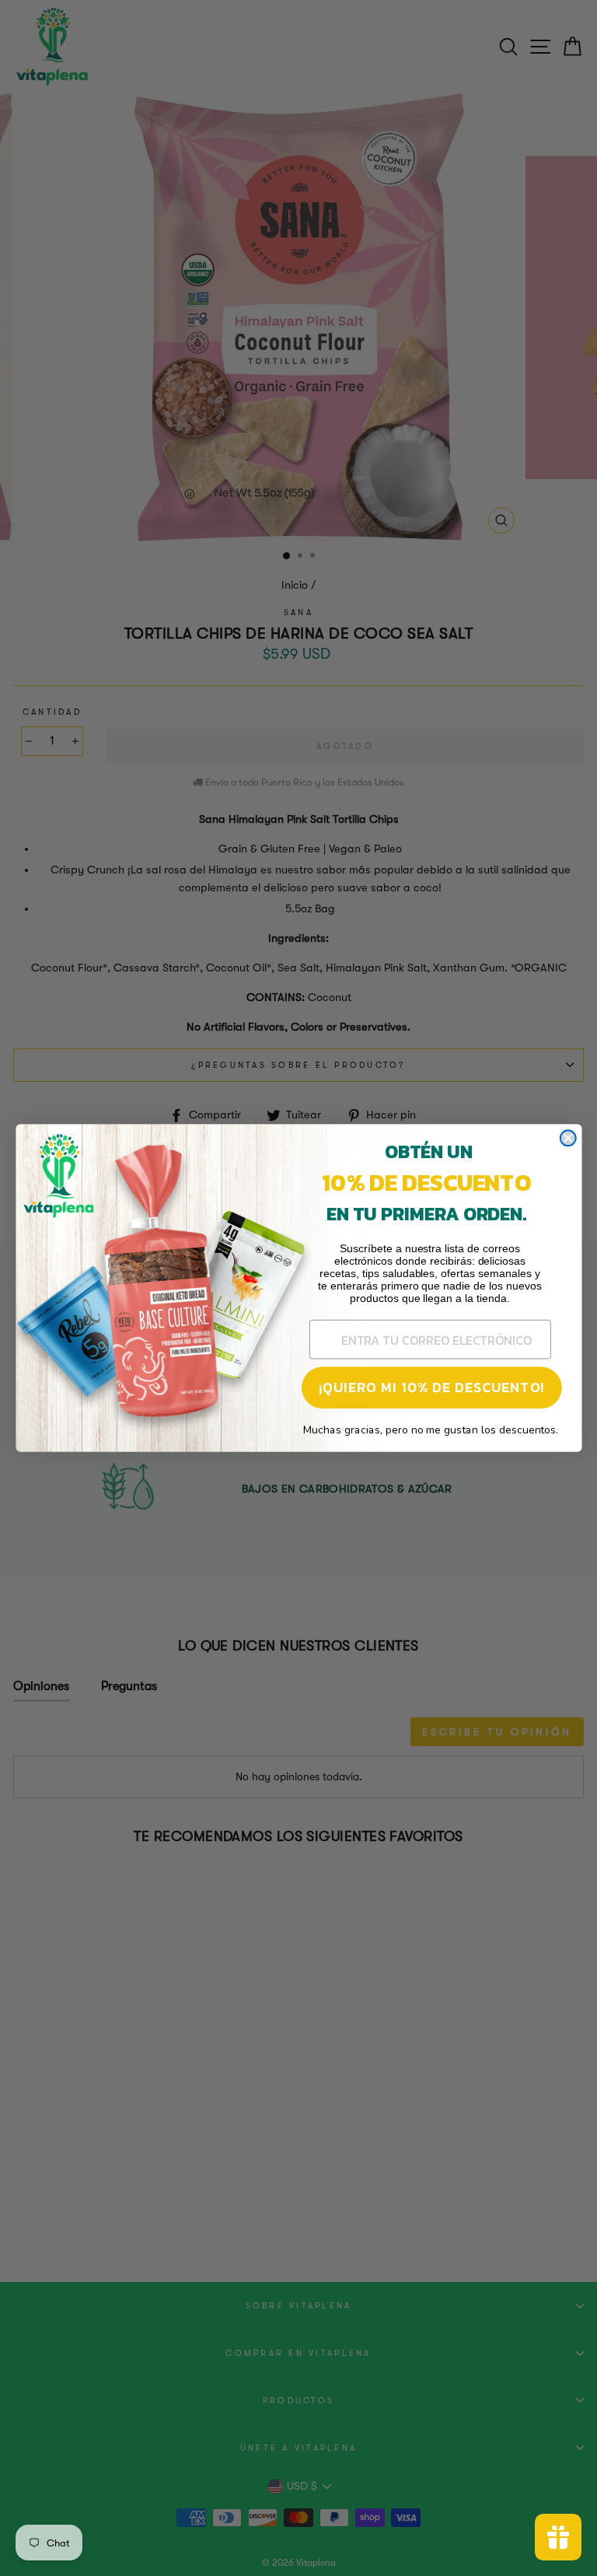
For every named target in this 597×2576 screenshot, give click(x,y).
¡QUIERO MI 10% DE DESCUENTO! (431, 1387)
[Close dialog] (567, 1138)
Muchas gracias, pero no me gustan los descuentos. (431, 1430)
